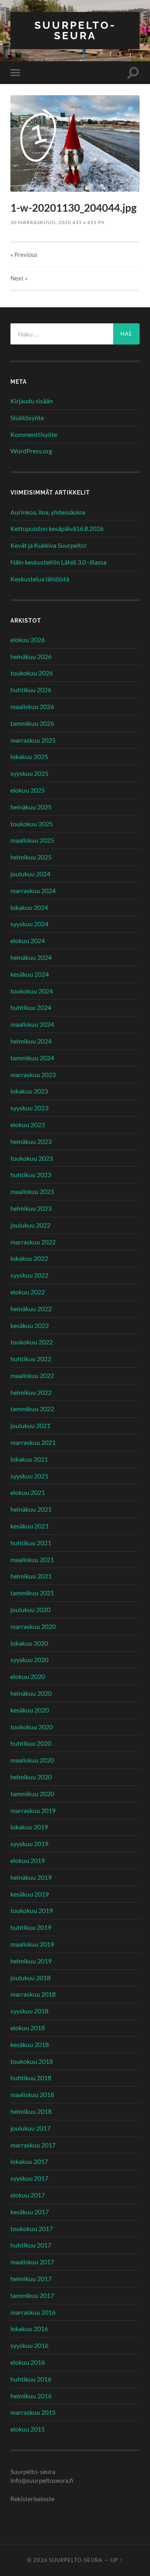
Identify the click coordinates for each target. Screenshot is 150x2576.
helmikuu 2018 (31, 2111)
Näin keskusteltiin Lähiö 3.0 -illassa (58, 562)
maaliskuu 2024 (32, 1024)
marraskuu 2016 (33, 2312)
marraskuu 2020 (33, 1626)
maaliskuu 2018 (32, 2094)
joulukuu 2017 (30, 2128)
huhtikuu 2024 (31, 1007)
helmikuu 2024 (31, 1041)
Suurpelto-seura (75, 30)
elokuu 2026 (28, 640)
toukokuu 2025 (32, 824)
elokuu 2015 (28, 2429)
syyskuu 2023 (29, 1108)
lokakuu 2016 (29, 2329)
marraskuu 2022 (33, 1242)
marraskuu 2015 (33, 2412)
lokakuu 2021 (29, 1459)
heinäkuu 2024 (31, 957)
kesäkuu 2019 (30, 1894)
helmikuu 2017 (31, 2279)
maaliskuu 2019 (32, 1944)
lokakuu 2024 (29, 907)
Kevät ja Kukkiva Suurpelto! (49, 545)
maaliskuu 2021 (32, 1559)
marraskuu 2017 (33, 2145)
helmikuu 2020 (31, 1777)
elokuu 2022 (28, 1292)
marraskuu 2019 (33, 1810)
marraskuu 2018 (33, 1994)
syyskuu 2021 (29, 1476)
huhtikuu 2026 (31, 690)
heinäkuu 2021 (31, 1509)
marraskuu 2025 (33, 740)
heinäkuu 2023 (31, 1141)
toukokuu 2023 (32, 1158)
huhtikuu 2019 (31, 1927)
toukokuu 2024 (32, 991)
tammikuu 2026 (32, 723)
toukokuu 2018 (32, 2061)
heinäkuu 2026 (31, 656)
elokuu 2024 (28, 940)
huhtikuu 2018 (31, 2078)
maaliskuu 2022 (32, 1375)
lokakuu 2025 (29, 756)
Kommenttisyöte (34, 434)
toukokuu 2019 (32, 1910)
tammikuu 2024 (32, 1058)
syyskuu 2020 (29, 1660)
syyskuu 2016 (29, 2345)
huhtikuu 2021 (31, 1543)
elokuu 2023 (28, 1125)
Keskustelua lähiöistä (40, 579)
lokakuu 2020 (29, 1643)
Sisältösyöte (27, 418)
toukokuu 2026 (32, 673)
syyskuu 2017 (29, 2178)
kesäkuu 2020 (30, 1710)
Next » (19, 278)
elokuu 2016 (28, 2362)
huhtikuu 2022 (31, 1359)
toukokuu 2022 (32, 1342)
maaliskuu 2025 (32, 840)
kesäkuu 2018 (30, 2044)
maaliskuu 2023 (32, 1191)
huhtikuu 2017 (31, 2245)
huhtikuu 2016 (31, 2379)
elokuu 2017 (28, 2195)
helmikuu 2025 (31, 857)
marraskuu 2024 (33, 890)
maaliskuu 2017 (32, 2262)
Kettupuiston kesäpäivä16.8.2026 (57, 528)
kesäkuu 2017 (30, 2212)
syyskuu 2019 (29, 1844)
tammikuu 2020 (32, 1794)
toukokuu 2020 (32, 1727)
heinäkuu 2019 (31, 1877)
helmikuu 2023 (31, 1208)
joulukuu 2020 (30, 1609)
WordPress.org (31, 451)
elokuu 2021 (28, 1492)
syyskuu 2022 (29, 1275)
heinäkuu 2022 (31, 1309)
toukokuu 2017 (32, 2228)
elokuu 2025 (28, 790)
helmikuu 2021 (31, 1576)
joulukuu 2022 (30, 1225)
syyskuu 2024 (29, 924)
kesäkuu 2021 (30, 1526)
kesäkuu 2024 (30, 974)
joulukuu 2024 (30, 874)
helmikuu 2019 (31, 1961)
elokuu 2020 (28, 1676)
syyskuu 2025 (29, 773)
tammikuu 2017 (32, 2295)
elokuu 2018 (28, 2028)
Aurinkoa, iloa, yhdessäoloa (48, 512)
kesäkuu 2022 (30, 1325)
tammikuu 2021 (32, 1593)
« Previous (24, 254)
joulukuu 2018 (30, 1978)
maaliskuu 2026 (32, 706)
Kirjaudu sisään (32, 401)
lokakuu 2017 (29, 2161)
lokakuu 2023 (29, 1091)
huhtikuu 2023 (31, 1175)
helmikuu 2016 (31, 2396)
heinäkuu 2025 (31, 807)
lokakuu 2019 (29, 1827)
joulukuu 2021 (30, 1425)
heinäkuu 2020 (31, 1693)
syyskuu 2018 (29, 2011)
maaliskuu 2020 (32, 1760)
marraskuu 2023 (33, 1075)
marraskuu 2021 (33, 1442)
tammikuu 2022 (32, 1409)
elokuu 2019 (28, 1860)
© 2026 (38, 2560)
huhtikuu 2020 (31, 1743)
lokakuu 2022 (29, 1258)
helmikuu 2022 (31, 1392)
